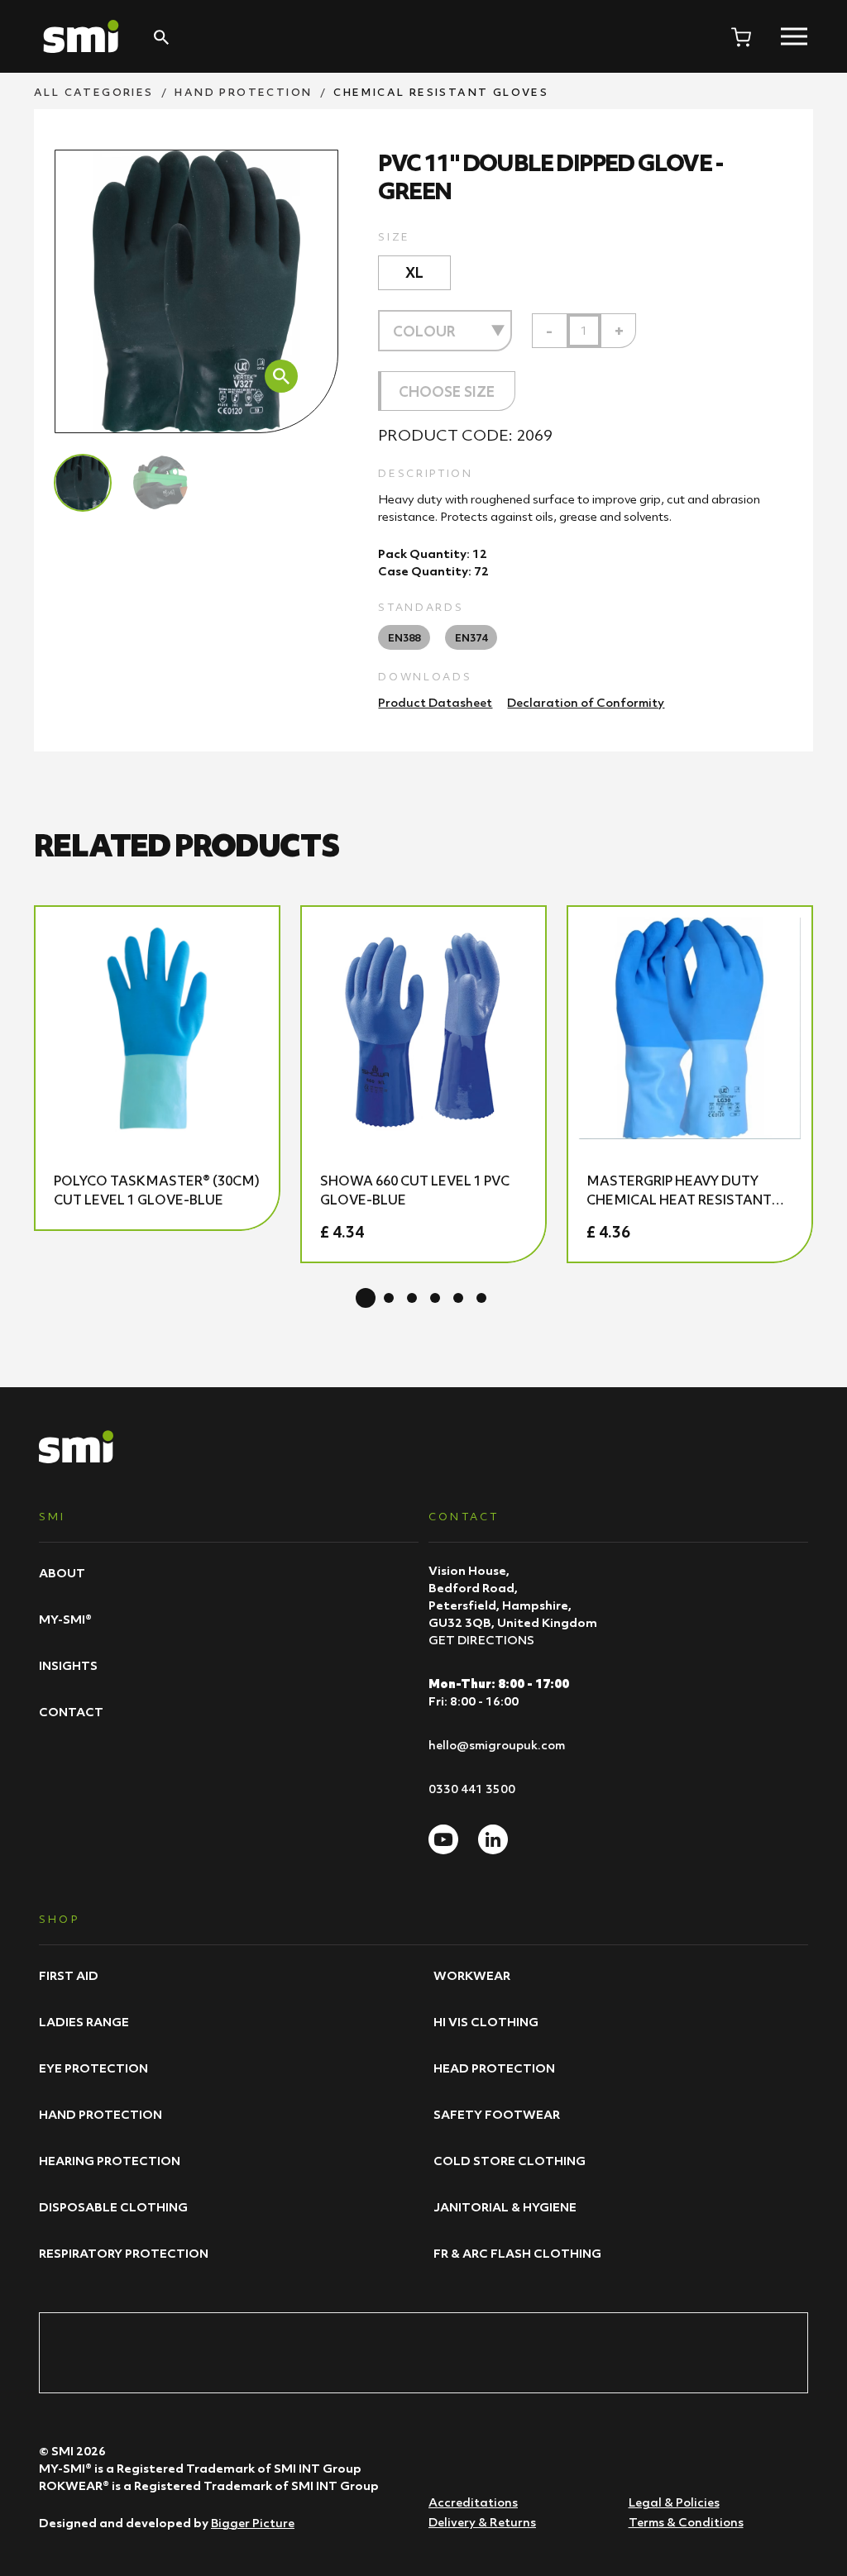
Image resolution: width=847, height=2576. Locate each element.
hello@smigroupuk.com (497, 1745)
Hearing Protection (110, 2161)
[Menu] (794, 36)
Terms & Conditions (686, 2522)
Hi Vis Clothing (486, 2022)
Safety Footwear (497, 2114)
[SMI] (81, 36)
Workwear (472, 1975)
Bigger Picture (253, 2523)
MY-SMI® (65, 1619)
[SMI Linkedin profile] (493, 1839)
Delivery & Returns (482, 2522)
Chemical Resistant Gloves (441, 92)
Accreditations (473, 2502)
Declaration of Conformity (586, 702)
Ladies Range (84, 2022)
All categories (94, 92)
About (62, 1573)
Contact (71, 1712)
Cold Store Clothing (510, 2161)
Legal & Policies (674, 2502)
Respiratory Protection (124, 2253)
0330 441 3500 (472, 1789)
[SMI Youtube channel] (443, 1839)
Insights (68, 1665)
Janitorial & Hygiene (505, 2207)
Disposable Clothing (113, 2207)
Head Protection (494, 2068)
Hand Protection (243, 92)
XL (414, 273)
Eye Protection (93, 2068)
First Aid (69, 1975)
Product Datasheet (435, 702)
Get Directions (481, 1640)
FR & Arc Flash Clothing (517, 2253)
